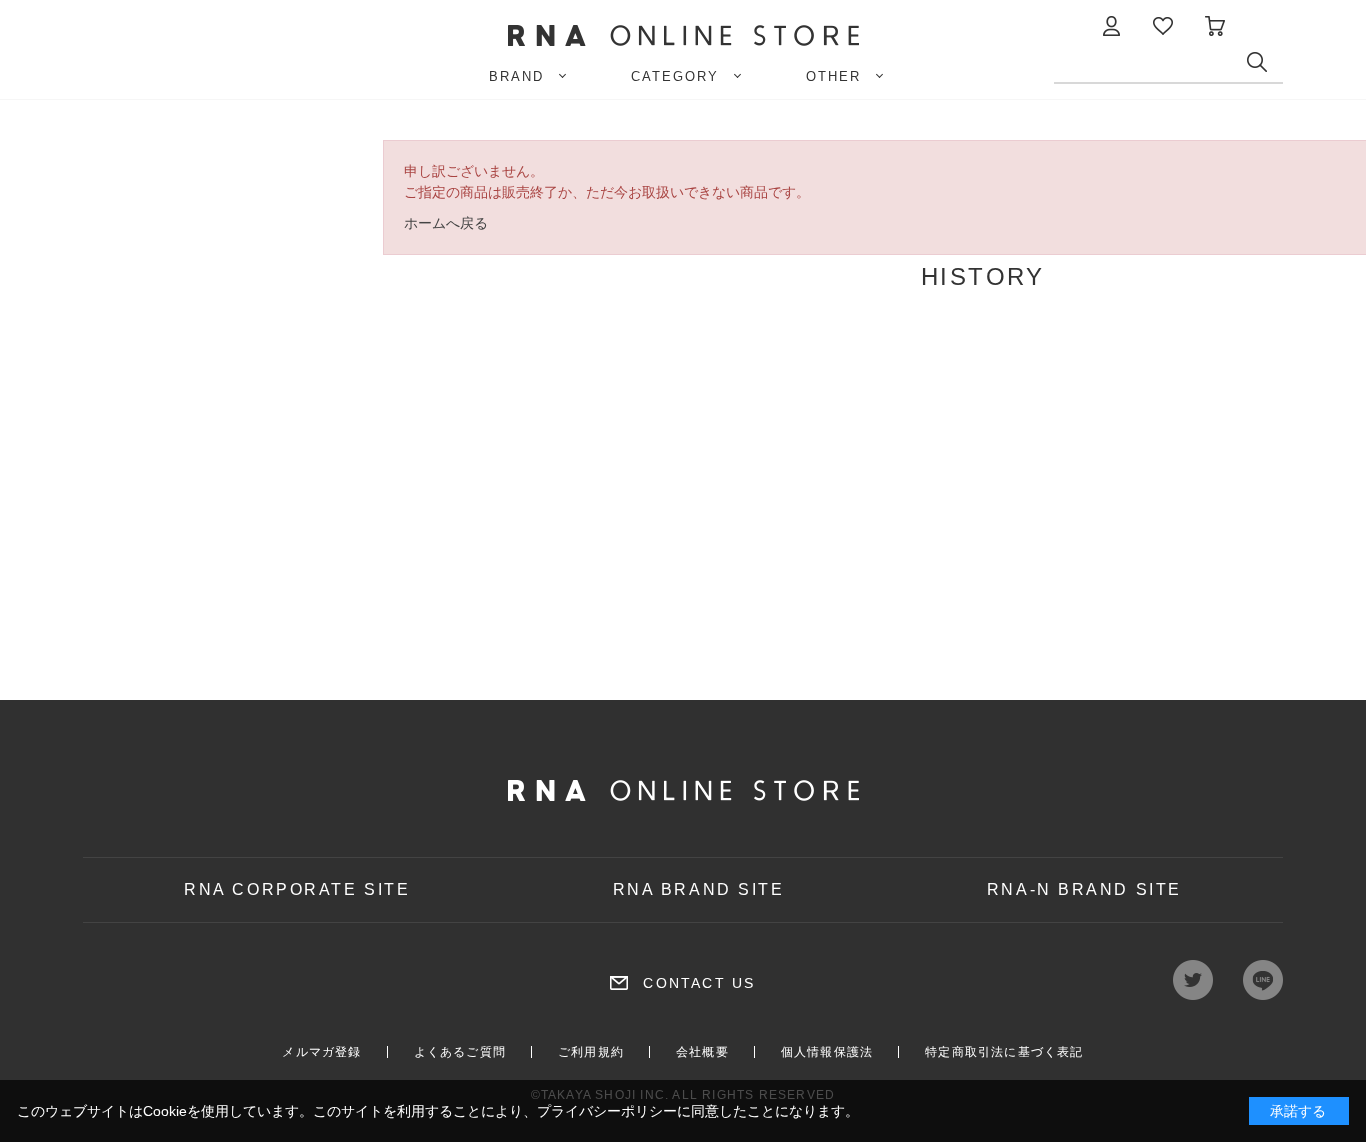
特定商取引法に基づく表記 (1004, 1052)
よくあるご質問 (460, 1052)
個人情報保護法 (827, 1052)
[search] (1265, 67)
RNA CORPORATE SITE (297, 889)
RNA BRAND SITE (699, 889)
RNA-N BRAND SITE (1084, 889)
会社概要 (702, 1052)
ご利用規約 (591, 1052)
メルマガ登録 (321, 1052)
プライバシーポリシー (607, 1111)
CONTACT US (699, 983)
